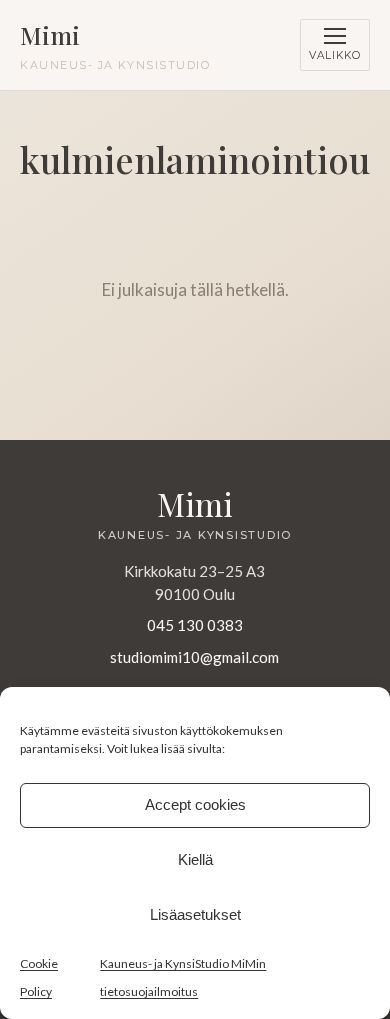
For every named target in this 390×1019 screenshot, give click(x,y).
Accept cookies (195, 804)
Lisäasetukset (195, 914)
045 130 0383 (195, 625)
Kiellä (195, 859)
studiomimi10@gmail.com (194, 657)
